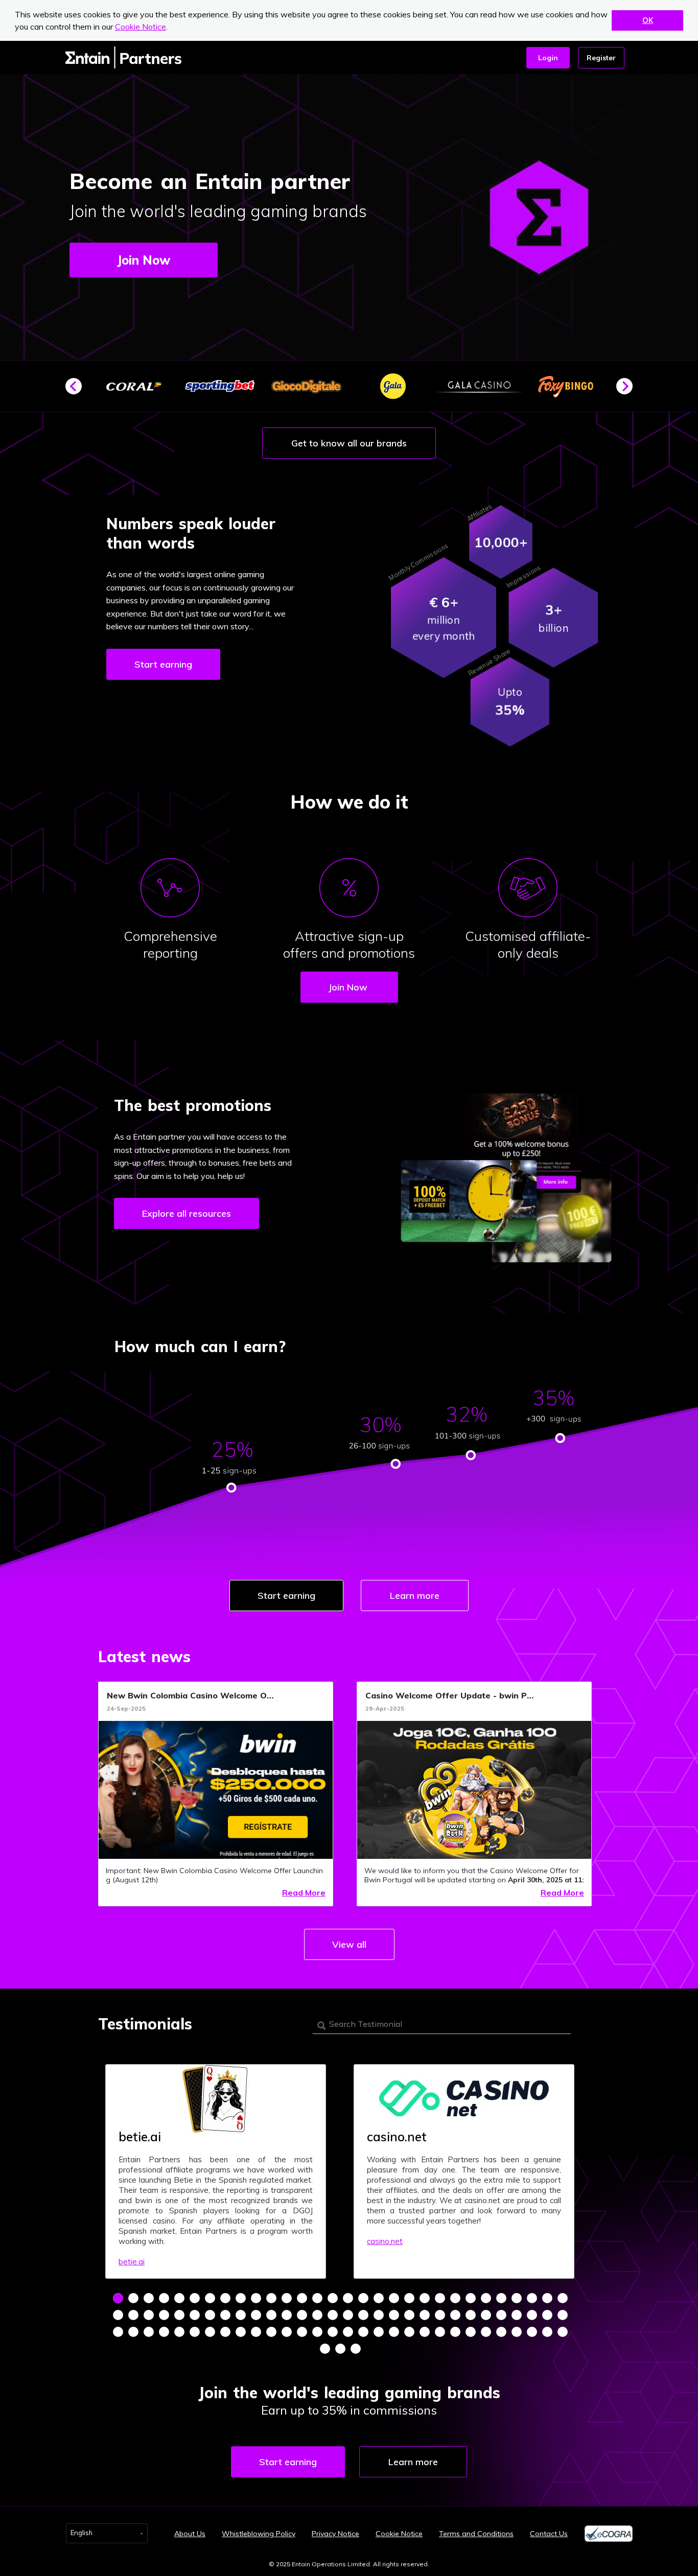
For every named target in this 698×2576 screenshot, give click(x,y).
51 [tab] (425, 2315)
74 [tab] (317, 2332)
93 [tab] (356, 2349)
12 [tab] (287, 2298)
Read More (304, 1893)
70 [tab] (256, 2332)
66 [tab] (195, 2332)
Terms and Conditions (476, 2534)
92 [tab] (340, 2349)
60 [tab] (563, 2315)
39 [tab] (241, 2315)
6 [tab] (195, 2298)
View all (349, 1944)
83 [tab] (455, 2332)
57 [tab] (517, 2315)
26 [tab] (501, 2298)
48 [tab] (379, 2315)
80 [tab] (409, 2332)
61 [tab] (118, 2332)
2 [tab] (133, 2298)
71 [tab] (271, 2332)
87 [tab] (517, 2332)
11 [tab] (271, 2298)
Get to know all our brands (349, 443)
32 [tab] (133, 2315)
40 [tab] (256, 2315)
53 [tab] (455, 2315)
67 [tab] (210, 2332)
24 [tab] (471, 2298)
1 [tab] (118, 2298)
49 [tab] (394, 2315)
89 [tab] (547, 2332)
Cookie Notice (141, 27)
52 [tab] (440, 2315)
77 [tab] (363, 2332)
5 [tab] (179, 2298)
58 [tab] (532, 2315)
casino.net (385, 2241)
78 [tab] (379, 2332)
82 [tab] (440, 2332)
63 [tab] (149, 2332)
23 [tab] (455, 2298)
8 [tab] (225, 2298)
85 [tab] (486, 2332)
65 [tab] (179, 2332)
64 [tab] (164, 2332)
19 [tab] (394, 2298)
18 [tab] (379, 2298)
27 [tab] (517, 2298)
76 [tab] (348, 2332)
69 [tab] (241, 2332)
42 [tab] (287, 2315)
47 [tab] (363, 2315)
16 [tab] (348, 2298)
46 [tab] (348, 2315)
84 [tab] (471, 2332)
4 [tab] (164, 2298)
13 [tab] (302, 2298)
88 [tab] (532, 2332)
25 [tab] (486, 2298)
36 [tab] (195, 2315)
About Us (190, 2534)
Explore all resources (187, 1213)
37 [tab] (210, 2315)
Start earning (163, 664)
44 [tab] (317, 2315)
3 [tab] (149, 2298)
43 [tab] (302, 2315)
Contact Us (549, 2534)
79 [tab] (394, 2332)
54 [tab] (471, 2315)
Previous (78, 390)
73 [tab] (302, 2332)
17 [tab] (363, 2298)
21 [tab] (425, 2298)
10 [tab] (256, 2298)
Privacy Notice (335, 2534)
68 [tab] (225, 2332)
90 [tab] (563, 2332)
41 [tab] (271, 2315)
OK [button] (648, 20)
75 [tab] (333, 2332)
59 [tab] (547, 2315)
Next (629, 390)
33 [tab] (149, 2315)
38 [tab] (225, 2315)
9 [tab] (241, 2298)
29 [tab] (547, 2298)
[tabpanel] (216, 2171)
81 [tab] (425, 2332)
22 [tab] (440, 2298)
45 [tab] (333, 2315)
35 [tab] (179, 2315)
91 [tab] (325, 2349)
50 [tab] (409, 2315)
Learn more (415, 1596)
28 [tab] (532, 2298)
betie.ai (132, 2262)
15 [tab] (333, 2298)
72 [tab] (287, 2332)
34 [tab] (164, 2315)
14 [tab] (317, 2298)
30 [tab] (563, 2298)
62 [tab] (133, 2332)
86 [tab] (501, 2332)
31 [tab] (118, 2315)
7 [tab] (210, 2298)
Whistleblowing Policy (259, 2534)
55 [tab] (486, 2315)
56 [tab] (501, 2315)
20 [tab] (409, 2298)
